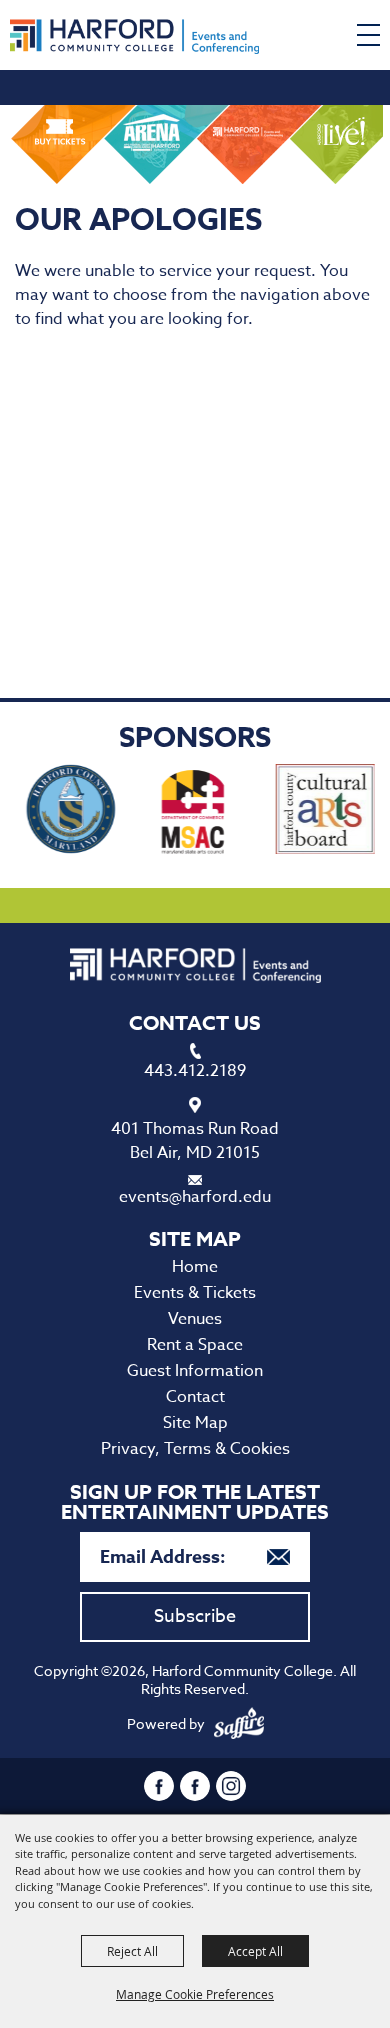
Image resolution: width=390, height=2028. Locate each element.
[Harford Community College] (134, 36)
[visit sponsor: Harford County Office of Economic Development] (60, 812)
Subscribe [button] (195, 1616)
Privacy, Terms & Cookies (195, 1449)
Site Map (195, 1423)
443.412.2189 (195, 1071)
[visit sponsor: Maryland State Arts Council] (185, 812)
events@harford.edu (195, 1197)
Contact (195, 1397)
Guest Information (195, 1371)
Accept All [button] (255, 1951)
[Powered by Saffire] (239, 1723)
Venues (195, 1319)
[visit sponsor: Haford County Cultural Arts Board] (314, 812)
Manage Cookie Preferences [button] (195, 1994)
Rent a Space (195, 1345)
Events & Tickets (195, 1293)
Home (195, 1267)
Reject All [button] (132, 1951)
